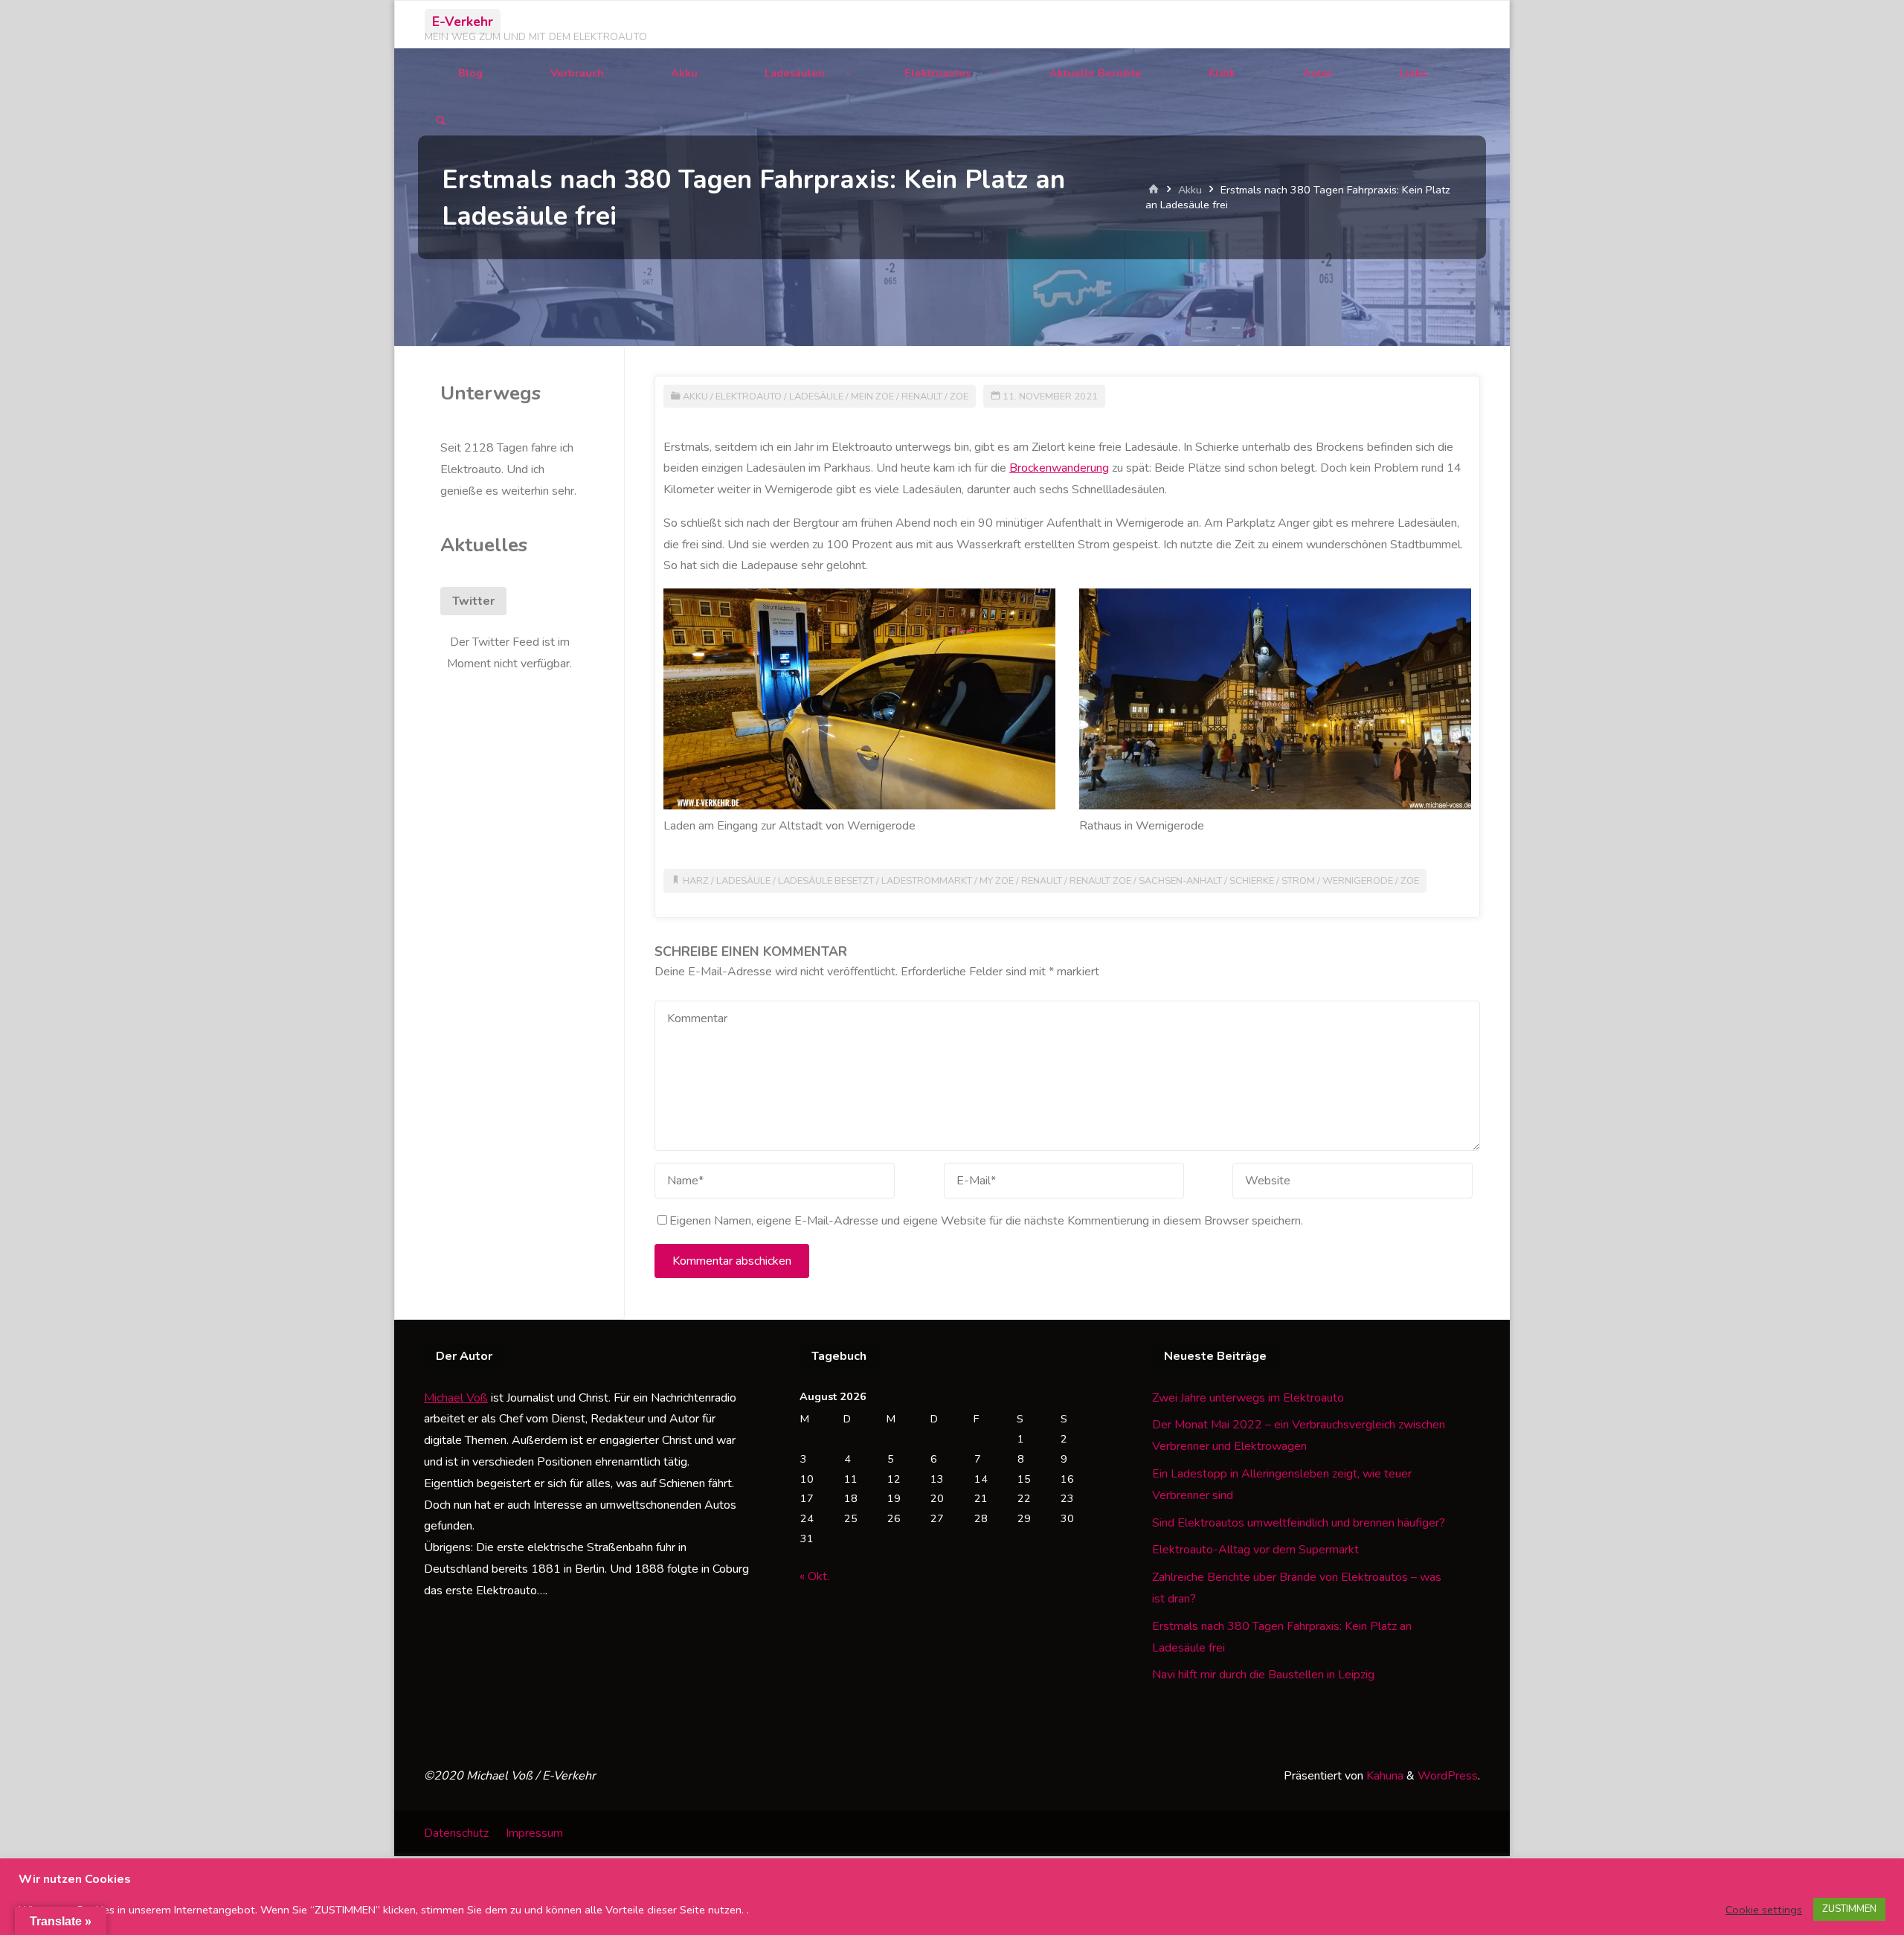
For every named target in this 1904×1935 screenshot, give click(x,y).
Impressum (534, 1833)
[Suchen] (441, 122)
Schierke (1252, 881)
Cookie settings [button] (1764, 1910)
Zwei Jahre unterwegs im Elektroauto (1248, 1398)
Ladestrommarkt (927, 881)
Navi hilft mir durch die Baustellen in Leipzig (1263, 1675)
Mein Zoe (872, 397)
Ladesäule (816, 397)
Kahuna (1383, 1776)
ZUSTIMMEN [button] (1849, 1909)
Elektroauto (749, 397)
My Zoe (997, 881)
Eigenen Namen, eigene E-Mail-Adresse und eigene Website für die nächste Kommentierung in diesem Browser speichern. (986, 1221)
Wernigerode (1358, 881)
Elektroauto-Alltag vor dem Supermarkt (1255, 1550)
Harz (696, 881)
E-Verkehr (463, 22)
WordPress (1448, 1776)
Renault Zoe (1100, 881)
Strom (1298, 881)
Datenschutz (456, 1833)
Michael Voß (456, 1398)
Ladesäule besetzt (826, 881)
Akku (1190, 190)
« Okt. (814, 1576)
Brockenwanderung (1059, 468)
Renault (922, 397)
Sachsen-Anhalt (1180, 881)
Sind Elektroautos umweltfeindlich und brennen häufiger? (1299, 1523)
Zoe (959, 397)
